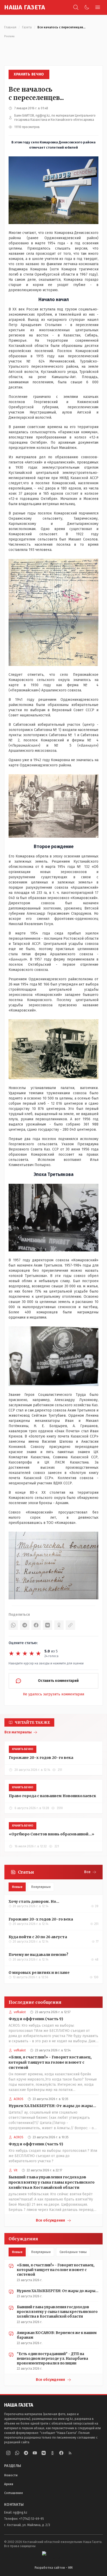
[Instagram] (8, 2453)
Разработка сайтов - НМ (53, 2568)
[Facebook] (36, 1625)
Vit (16, 2170)
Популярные (41, 1887)
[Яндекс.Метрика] (53, 2555)
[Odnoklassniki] (52, 2453)
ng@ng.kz (20, 2513)
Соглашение (14, 2493)
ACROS (19, 2099)
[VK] (48, 1625)
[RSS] (70, 2453)
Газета (27, 27)
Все (87, 1872)
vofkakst (20, 2012)
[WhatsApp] (13, 1625)
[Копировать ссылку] (70, 1625)
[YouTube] (35, 2453)
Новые (17, 1887)
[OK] (59, 1625)
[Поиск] (76, 7)
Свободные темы (73, 2252)
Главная (10, 27)
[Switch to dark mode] (87, 7)
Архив (9, 2484)
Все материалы (18, 1732)
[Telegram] (25, 1625)
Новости (11, 2475)
